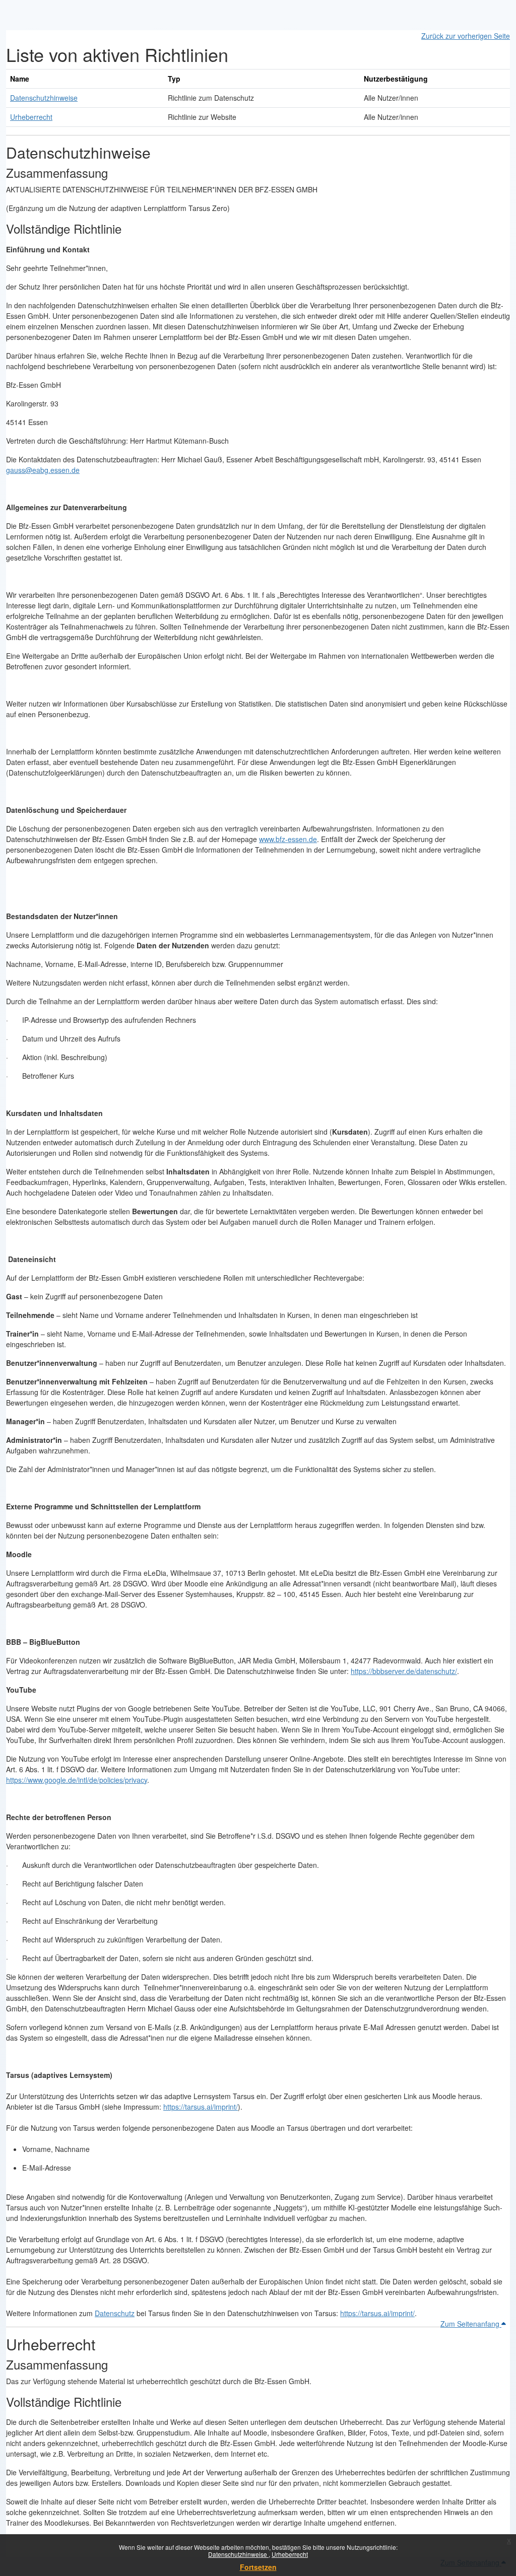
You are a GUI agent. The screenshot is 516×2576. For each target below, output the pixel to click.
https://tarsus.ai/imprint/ (201, 2107)
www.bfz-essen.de (288, 839)
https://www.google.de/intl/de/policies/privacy (77, 1780)
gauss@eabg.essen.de (43, 470)
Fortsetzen (258, 2567)
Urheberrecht (290, 2554)
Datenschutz (115, 2313)
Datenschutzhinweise (238, 2554)
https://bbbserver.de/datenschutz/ (404, 1671)
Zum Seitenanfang (471, 2324)
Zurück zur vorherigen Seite (466, 36)
